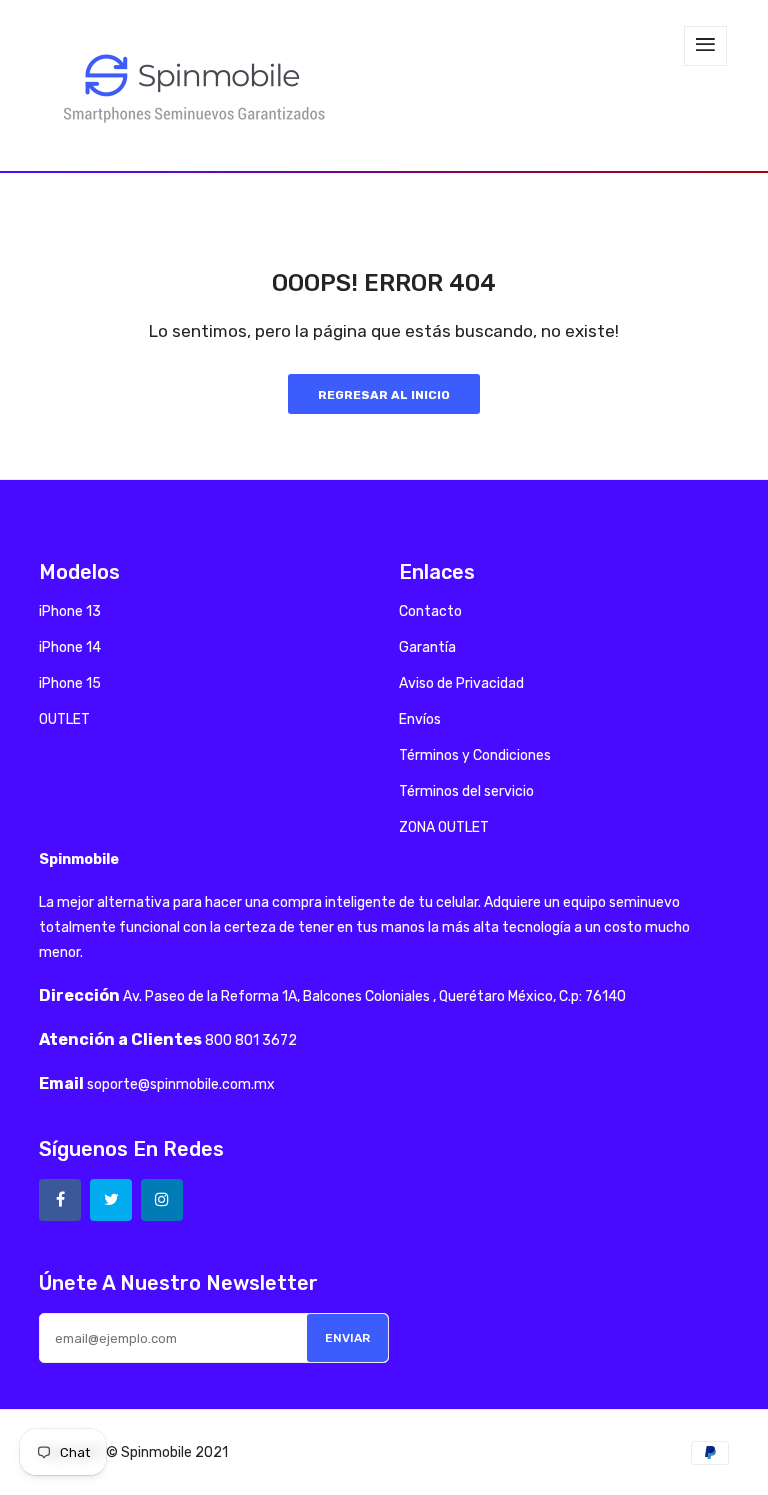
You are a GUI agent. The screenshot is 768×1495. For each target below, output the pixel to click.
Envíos (420, 719)
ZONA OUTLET (444, 827)
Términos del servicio (466, 791)
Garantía (427, 647)
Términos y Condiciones (475, 755)
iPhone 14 (70, 647)
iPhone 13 (70, 611)
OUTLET (64, 719)
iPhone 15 (70, 683)
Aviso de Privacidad (461, 683)
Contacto (430, 611)
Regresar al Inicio (384, 395)
